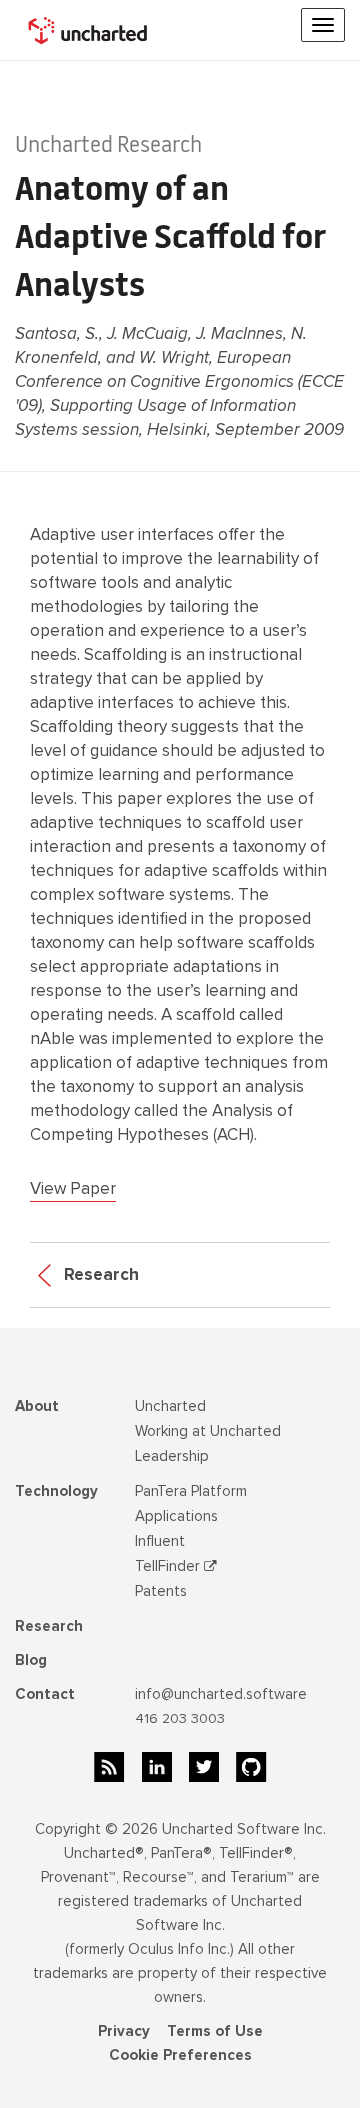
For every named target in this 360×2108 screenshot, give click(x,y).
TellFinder (169, 1566)
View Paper (73, 1188)
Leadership (172, 1456)
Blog (31, 1660)
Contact (45, 1694)
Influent (160, 1541)
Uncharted (170, 1406)
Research (99, 1274)
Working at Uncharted (208, 1431)
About (37, 1406)
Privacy (124, 2031)
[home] (90, 30)
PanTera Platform (191, 1491)
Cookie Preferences (180, 2055)
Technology (56, 1491)
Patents (161, 1591)
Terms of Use (215, 2031)
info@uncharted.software (221, 1694)
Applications (176, 1516)
